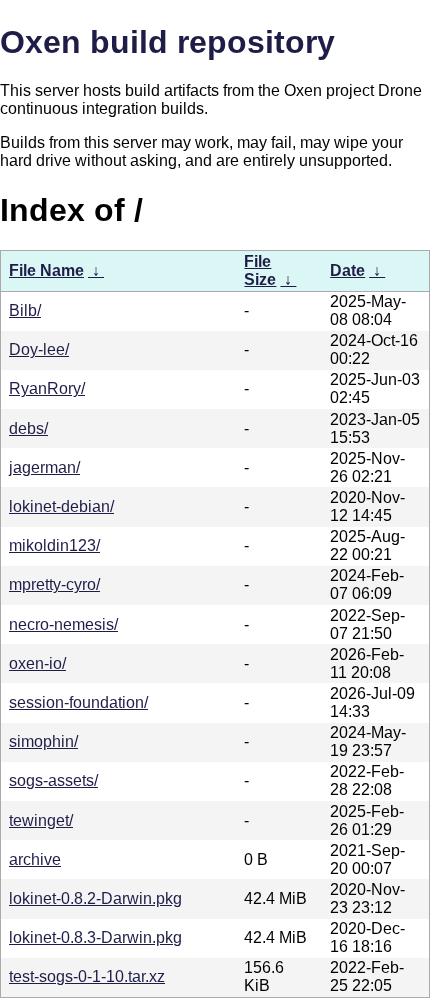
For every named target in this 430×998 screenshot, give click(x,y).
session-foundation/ (78, 702)
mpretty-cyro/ (54, 584)
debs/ (28, 428)
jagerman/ (44, 467)
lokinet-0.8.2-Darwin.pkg (95, 898)
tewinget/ (41, 820)
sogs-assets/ (53, 780)
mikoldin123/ (54, 545)
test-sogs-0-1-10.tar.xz (87, 976)
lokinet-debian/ (61, 506)
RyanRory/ (47, 388)
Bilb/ (25, 310)
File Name (46, 270)
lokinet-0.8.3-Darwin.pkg (95, 937)
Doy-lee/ (39, 349)
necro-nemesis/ (63, 624)
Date (347, 270)
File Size (260, 270)
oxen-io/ (37, 663)
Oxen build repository (167, 42)
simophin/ (43, 741)
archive (35, 859)
